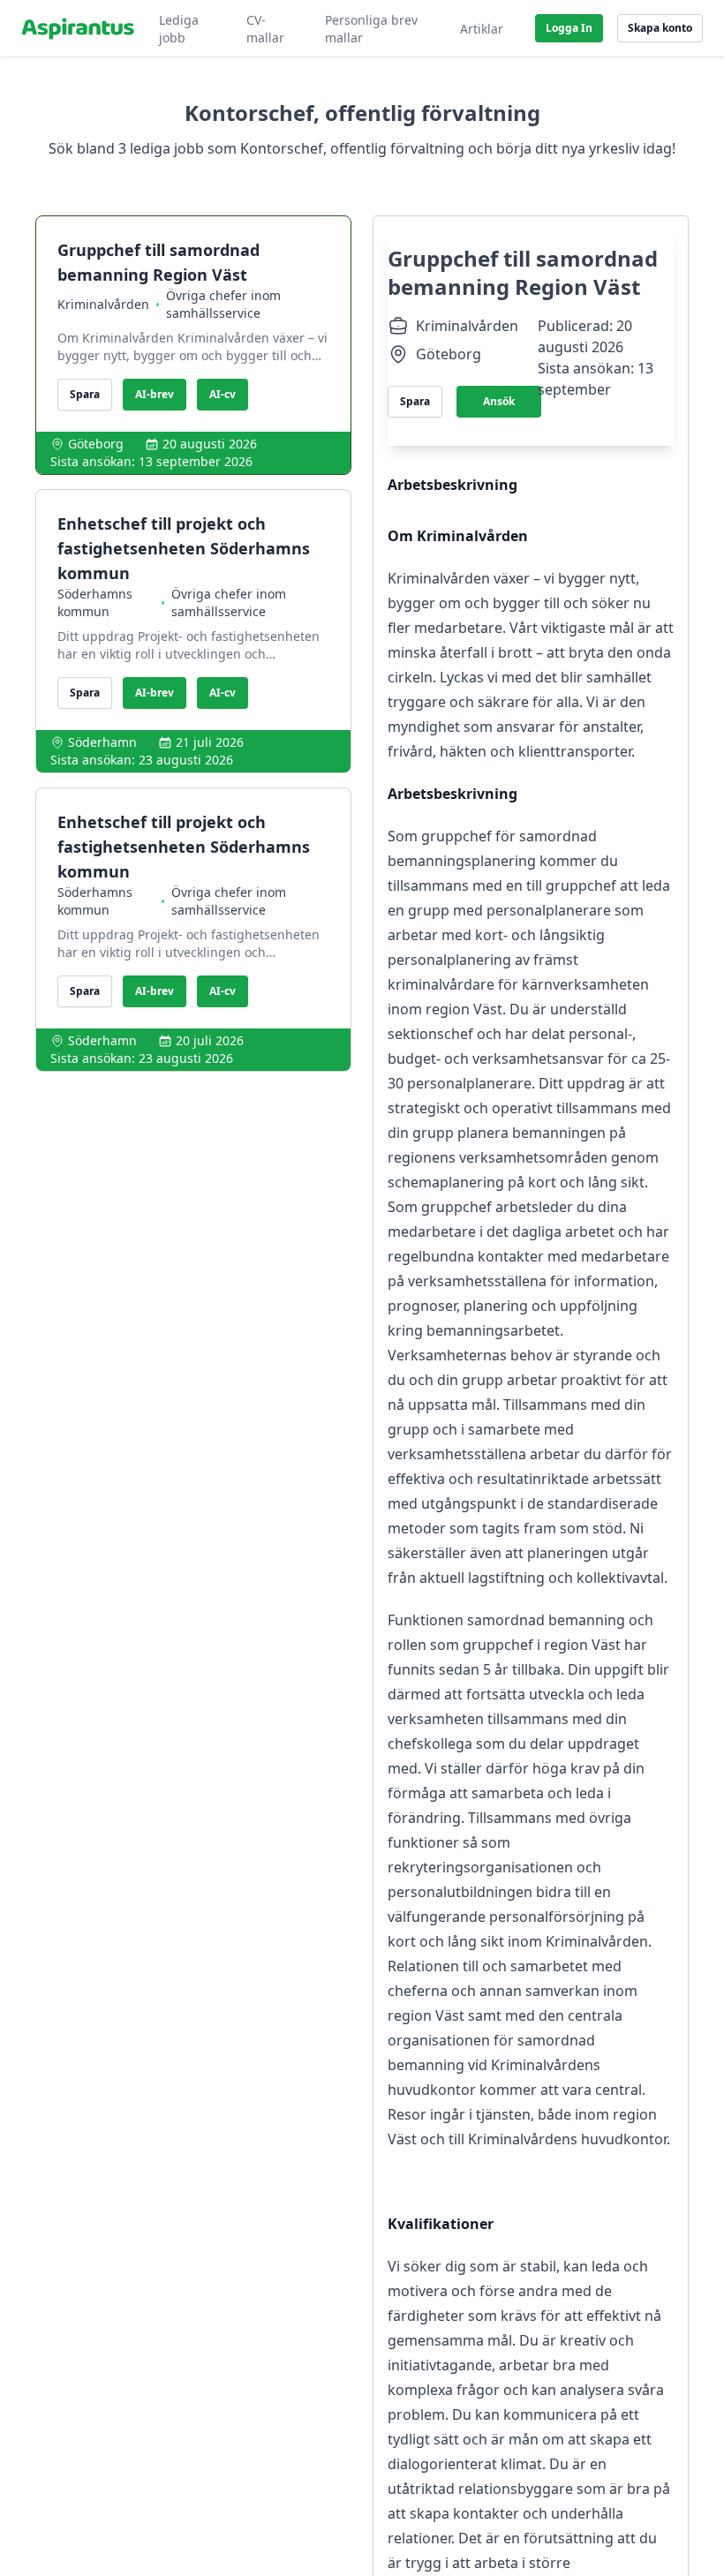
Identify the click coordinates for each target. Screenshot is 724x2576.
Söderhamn (102, 742)
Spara (85, 394)
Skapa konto (660, 28)
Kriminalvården (103, 304)
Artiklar (482, 29)
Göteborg (96, 444)
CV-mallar (265, 29)
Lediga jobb (179, 29)
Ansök (499, 401)
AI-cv (222, 394)
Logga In (569, 28)
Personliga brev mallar (371, 29)
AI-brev (155, 394)
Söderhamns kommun (95, 603)
